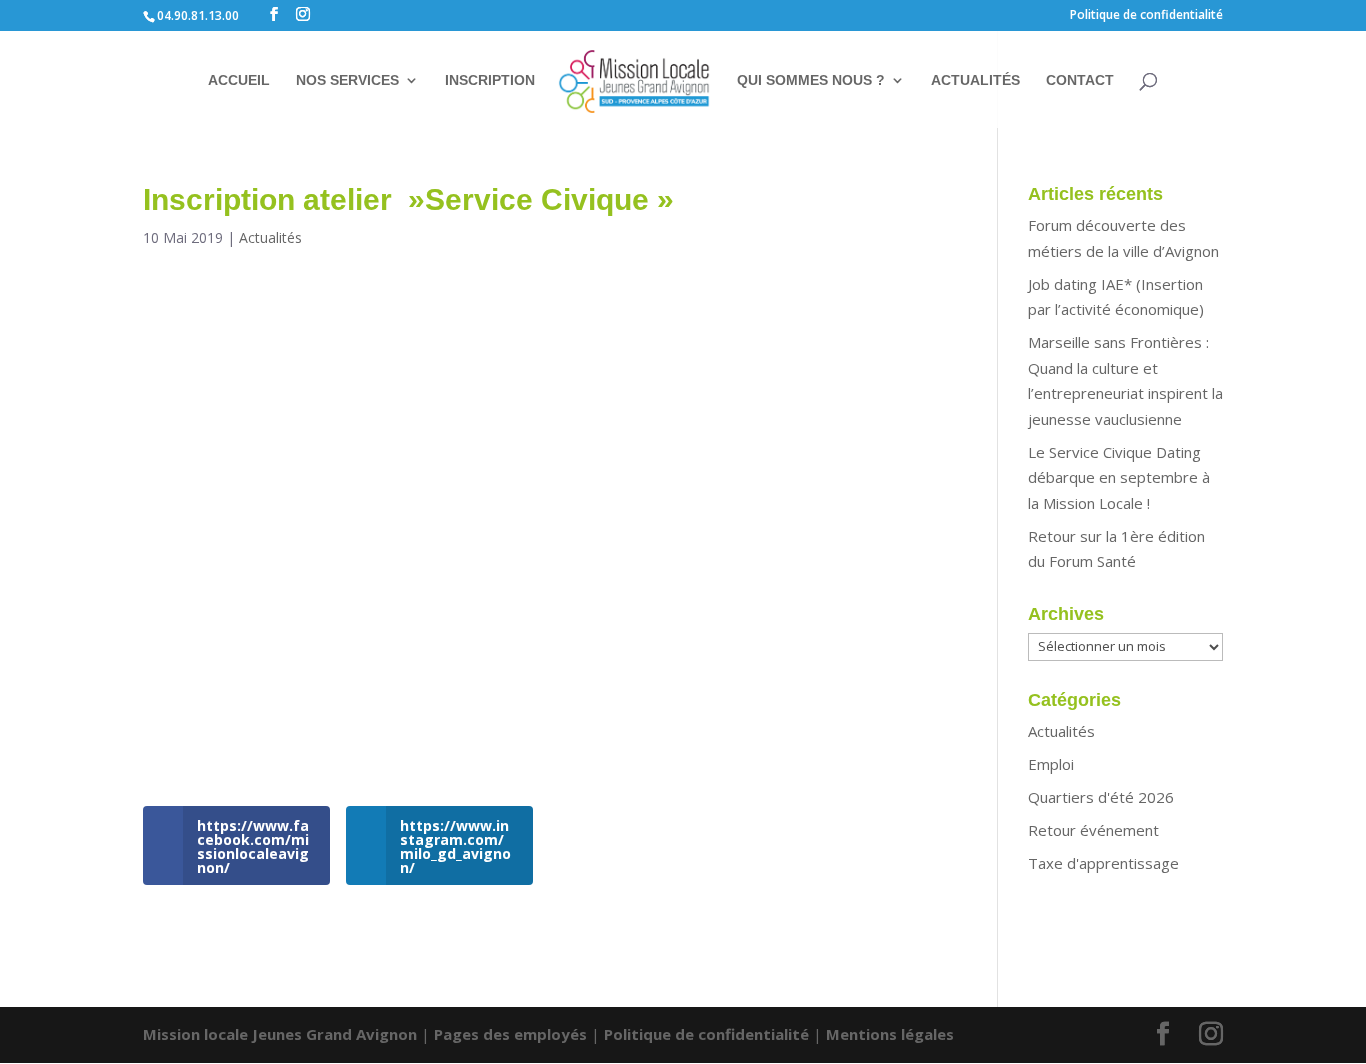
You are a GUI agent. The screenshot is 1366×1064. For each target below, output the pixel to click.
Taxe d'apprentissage (1103, 863)
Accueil (239, 80)
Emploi (1051, 764)
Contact (1080, 80)
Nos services (347, 80)
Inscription (490, 80)
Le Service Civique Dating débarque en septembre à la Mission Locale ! (1119, 477)
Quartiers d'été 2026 (1101, 797)
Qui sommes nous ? (811, 80)
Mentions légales (890, 1034)
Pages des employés (510, 1034)
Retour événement (1093, 830)
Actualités (975, 80)
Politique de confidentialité (1146, 16)
